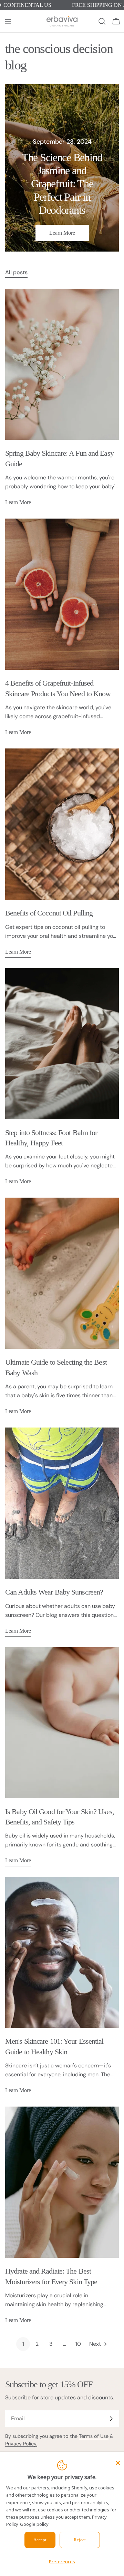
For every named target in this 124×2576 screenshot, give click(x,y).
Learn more (62, 233)
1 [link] (23, 2344)
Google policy (34, 2524)
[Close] (118, 2463)
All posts (16, 272)
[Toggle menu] (8, 21)
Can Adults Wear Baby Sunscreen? (54, 1592)
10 (78, 2344)
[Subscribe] (111, 2419)
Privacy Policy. (21, 2444)
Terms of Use (94, 2436)
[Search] (102, 21)
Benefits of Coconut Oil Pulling (49, 913)
